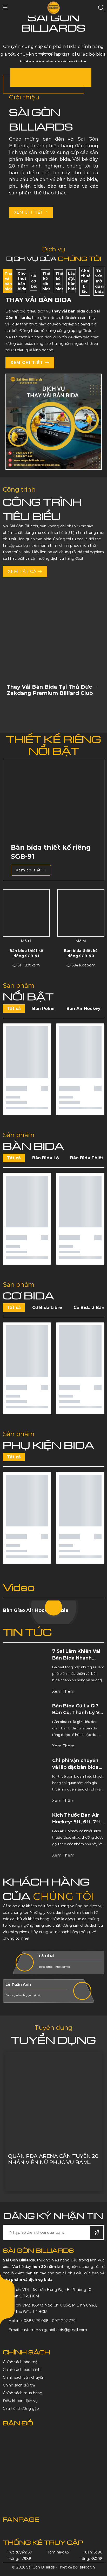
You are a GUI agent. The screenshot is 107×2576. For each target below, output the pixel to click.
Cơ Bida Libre (47, 1308)
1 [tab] (46, 53)
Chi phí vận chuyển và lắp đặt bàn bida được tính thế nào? (75, 1767)
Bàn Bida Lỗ (45, 1158)
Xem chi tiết (29, 212)
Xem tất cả (23, 572)
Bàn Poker (44, 1009)
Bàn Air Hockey (83, 1009)
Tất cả (14, 1009)
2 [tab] (61, 53)
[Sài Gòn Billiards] (54, 8)
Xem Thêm (64, 1691)
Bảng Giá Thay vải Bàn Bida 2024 (49, 2159)
